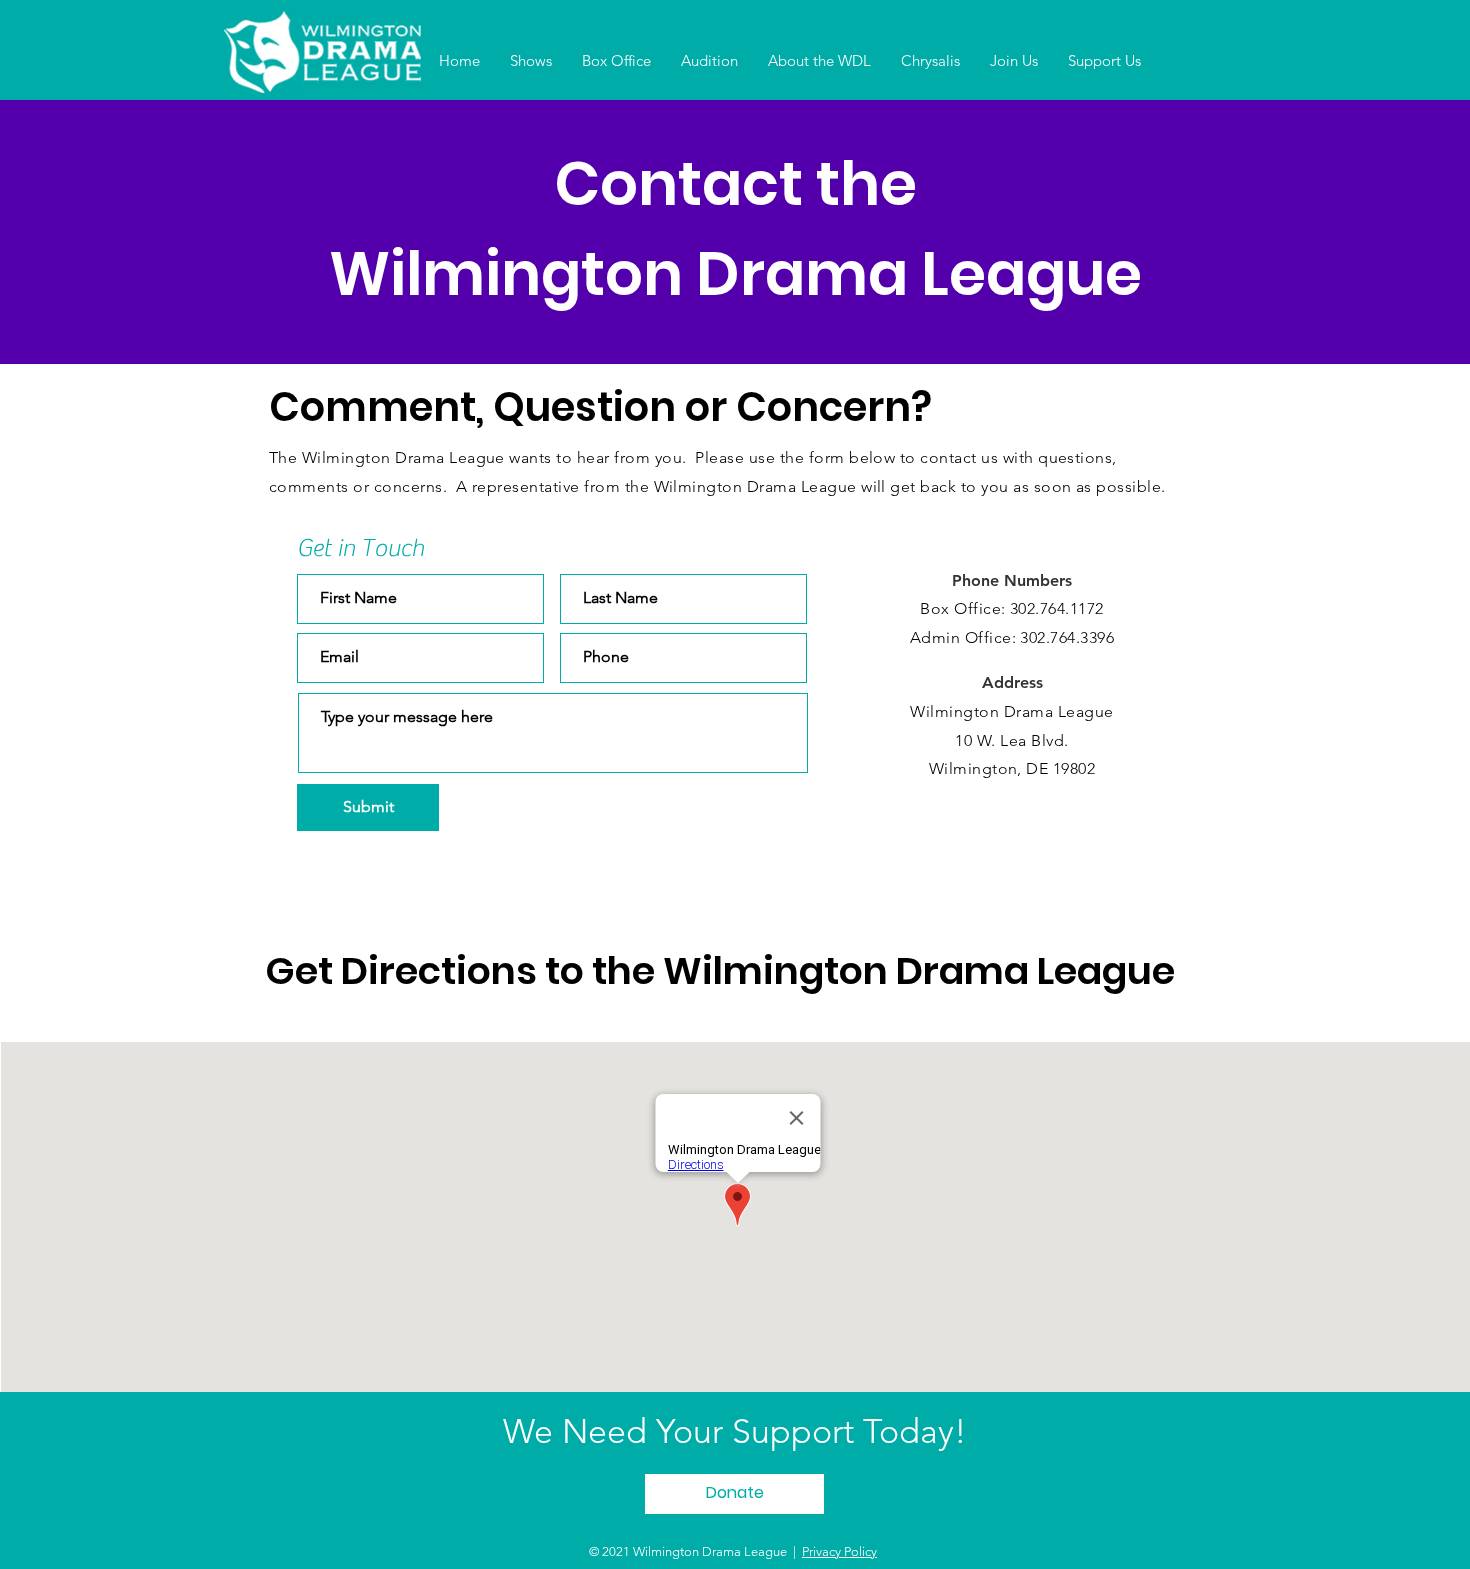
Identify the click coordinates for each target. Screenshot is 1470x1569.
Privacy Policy (839, 1551)
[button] (531, 61)
